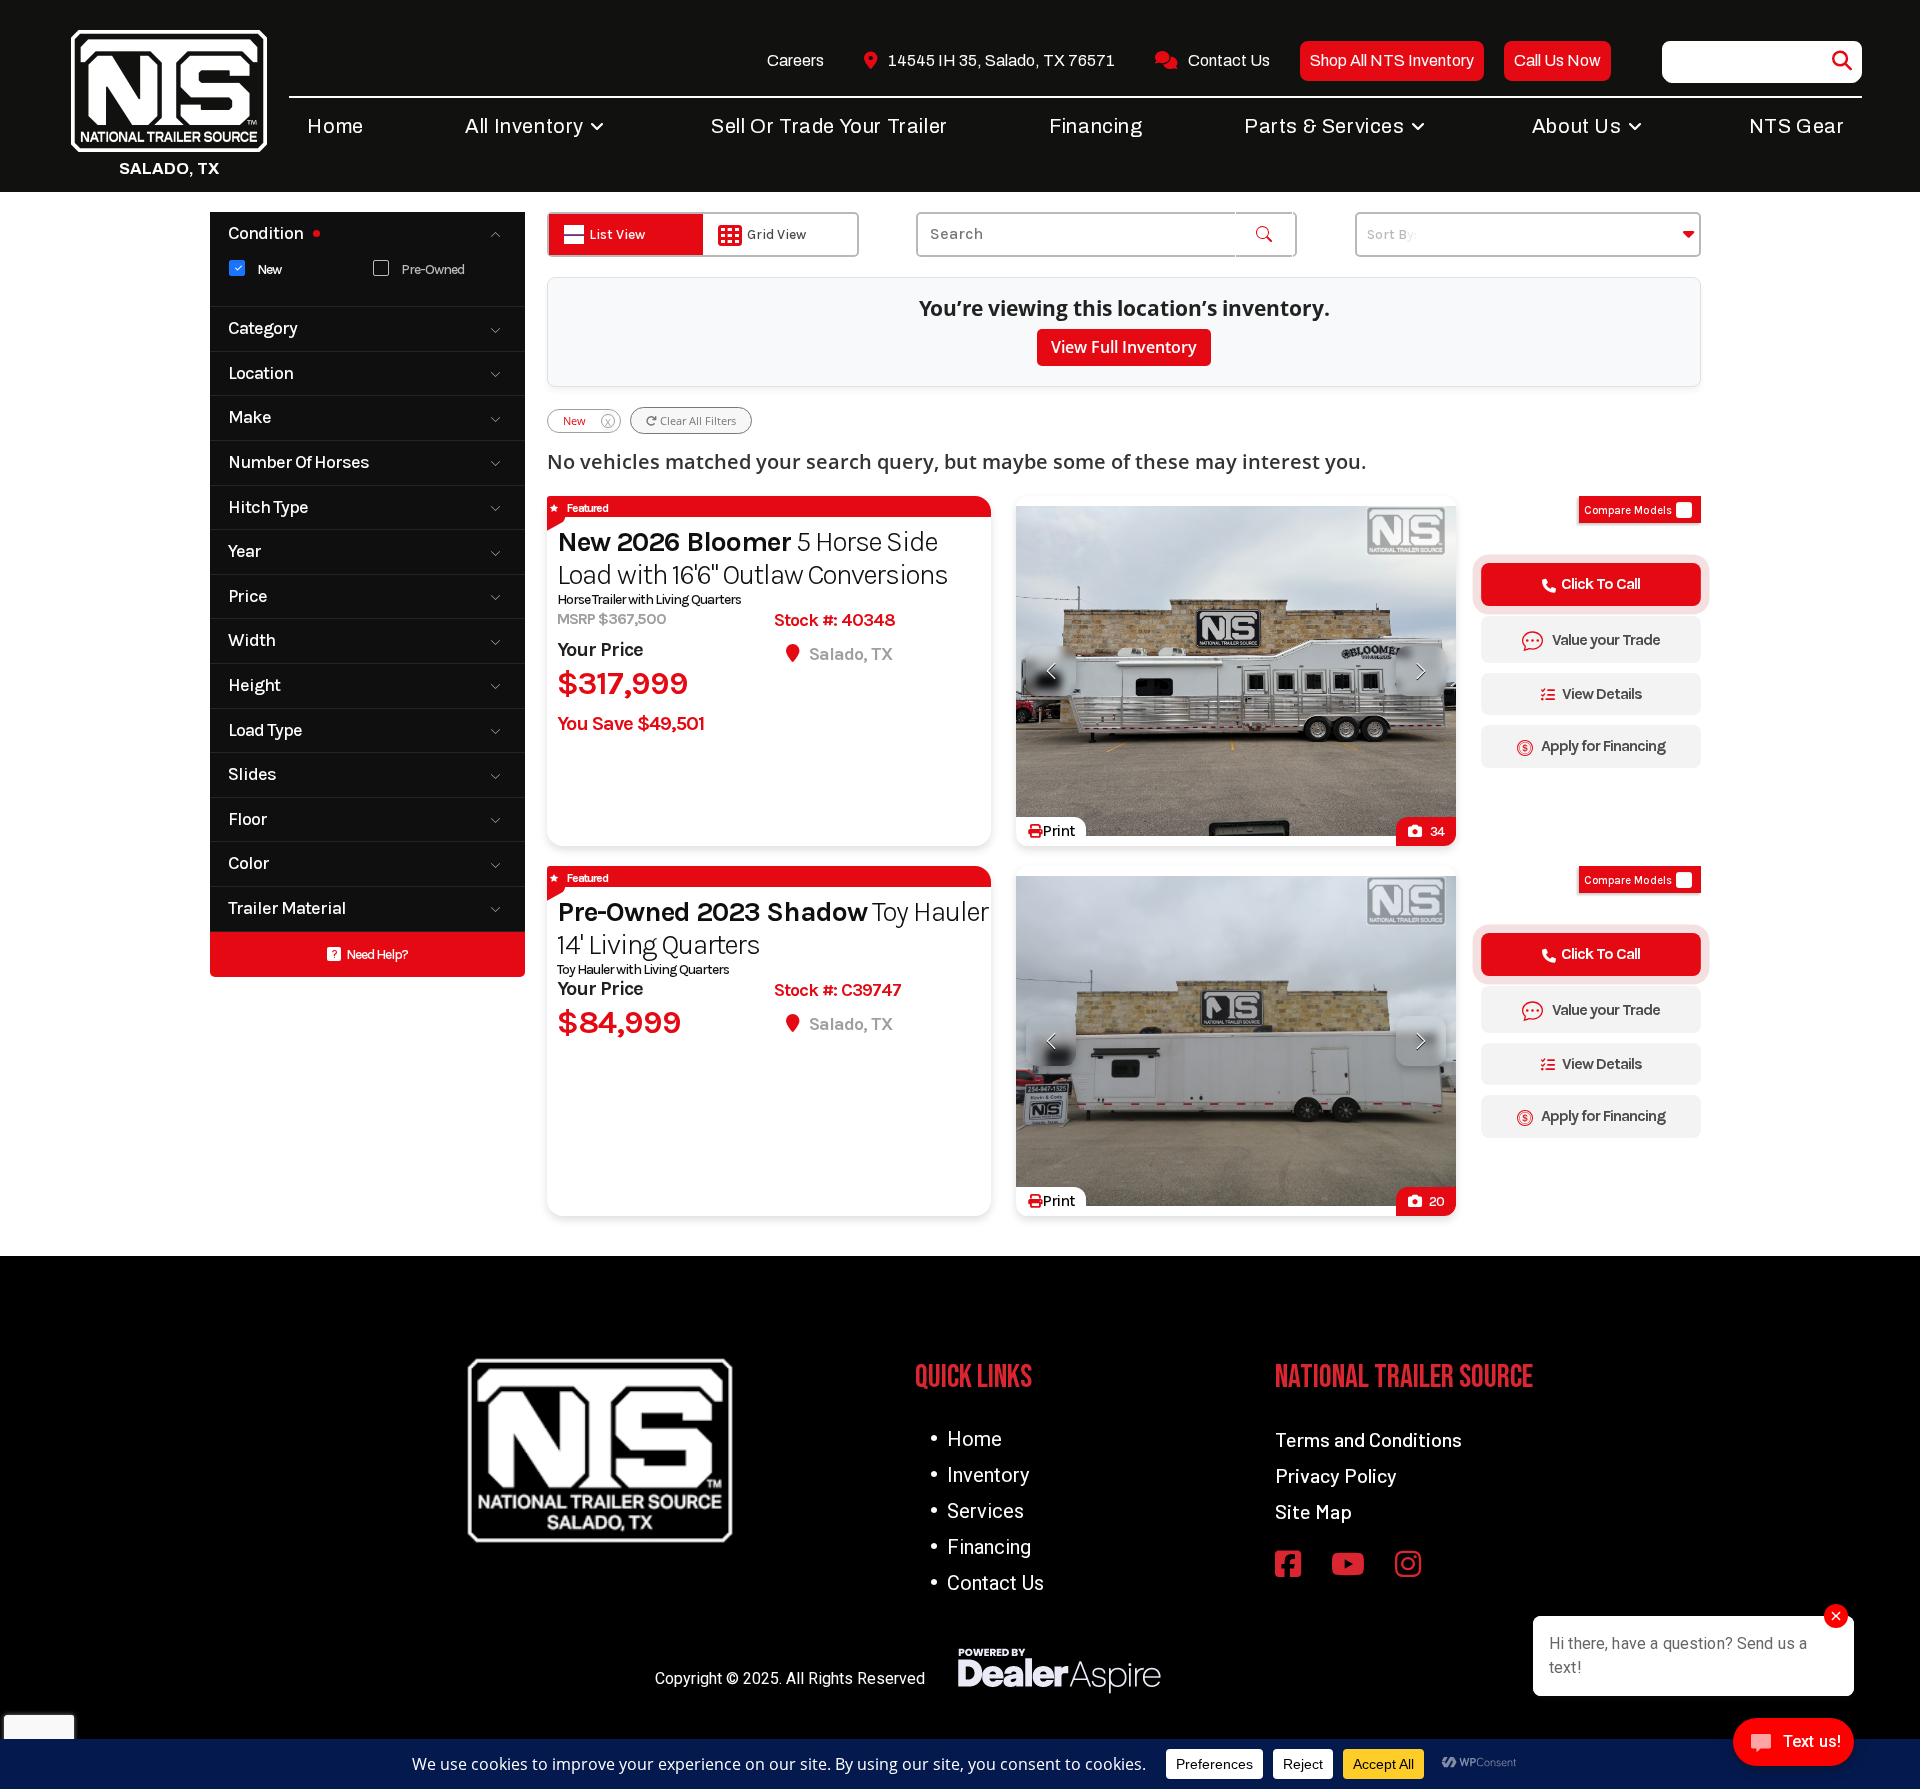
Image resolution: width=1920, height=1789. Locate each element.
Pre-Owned (432, 270)
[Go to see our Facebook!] (1288, 1565)
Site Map (1313, 1511)
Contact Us (995, 1583)
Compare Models (1628, 510)
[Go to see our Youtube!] (1348, 1565)
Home (974, 1439)
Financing (989, 1547)
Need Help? (377, 954)
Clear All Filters (696, 420)
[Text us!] (1793, 1747)
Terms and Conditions (1368, 1439)
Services (985, 1511)
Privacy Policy (1336, 1475)
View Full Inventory (1124, 347)
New (269, 270)
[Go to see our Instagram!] (1408, 1565)
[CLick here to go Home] (600, 1450)
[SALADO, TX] (169, 91)
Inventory (988, 1475)
